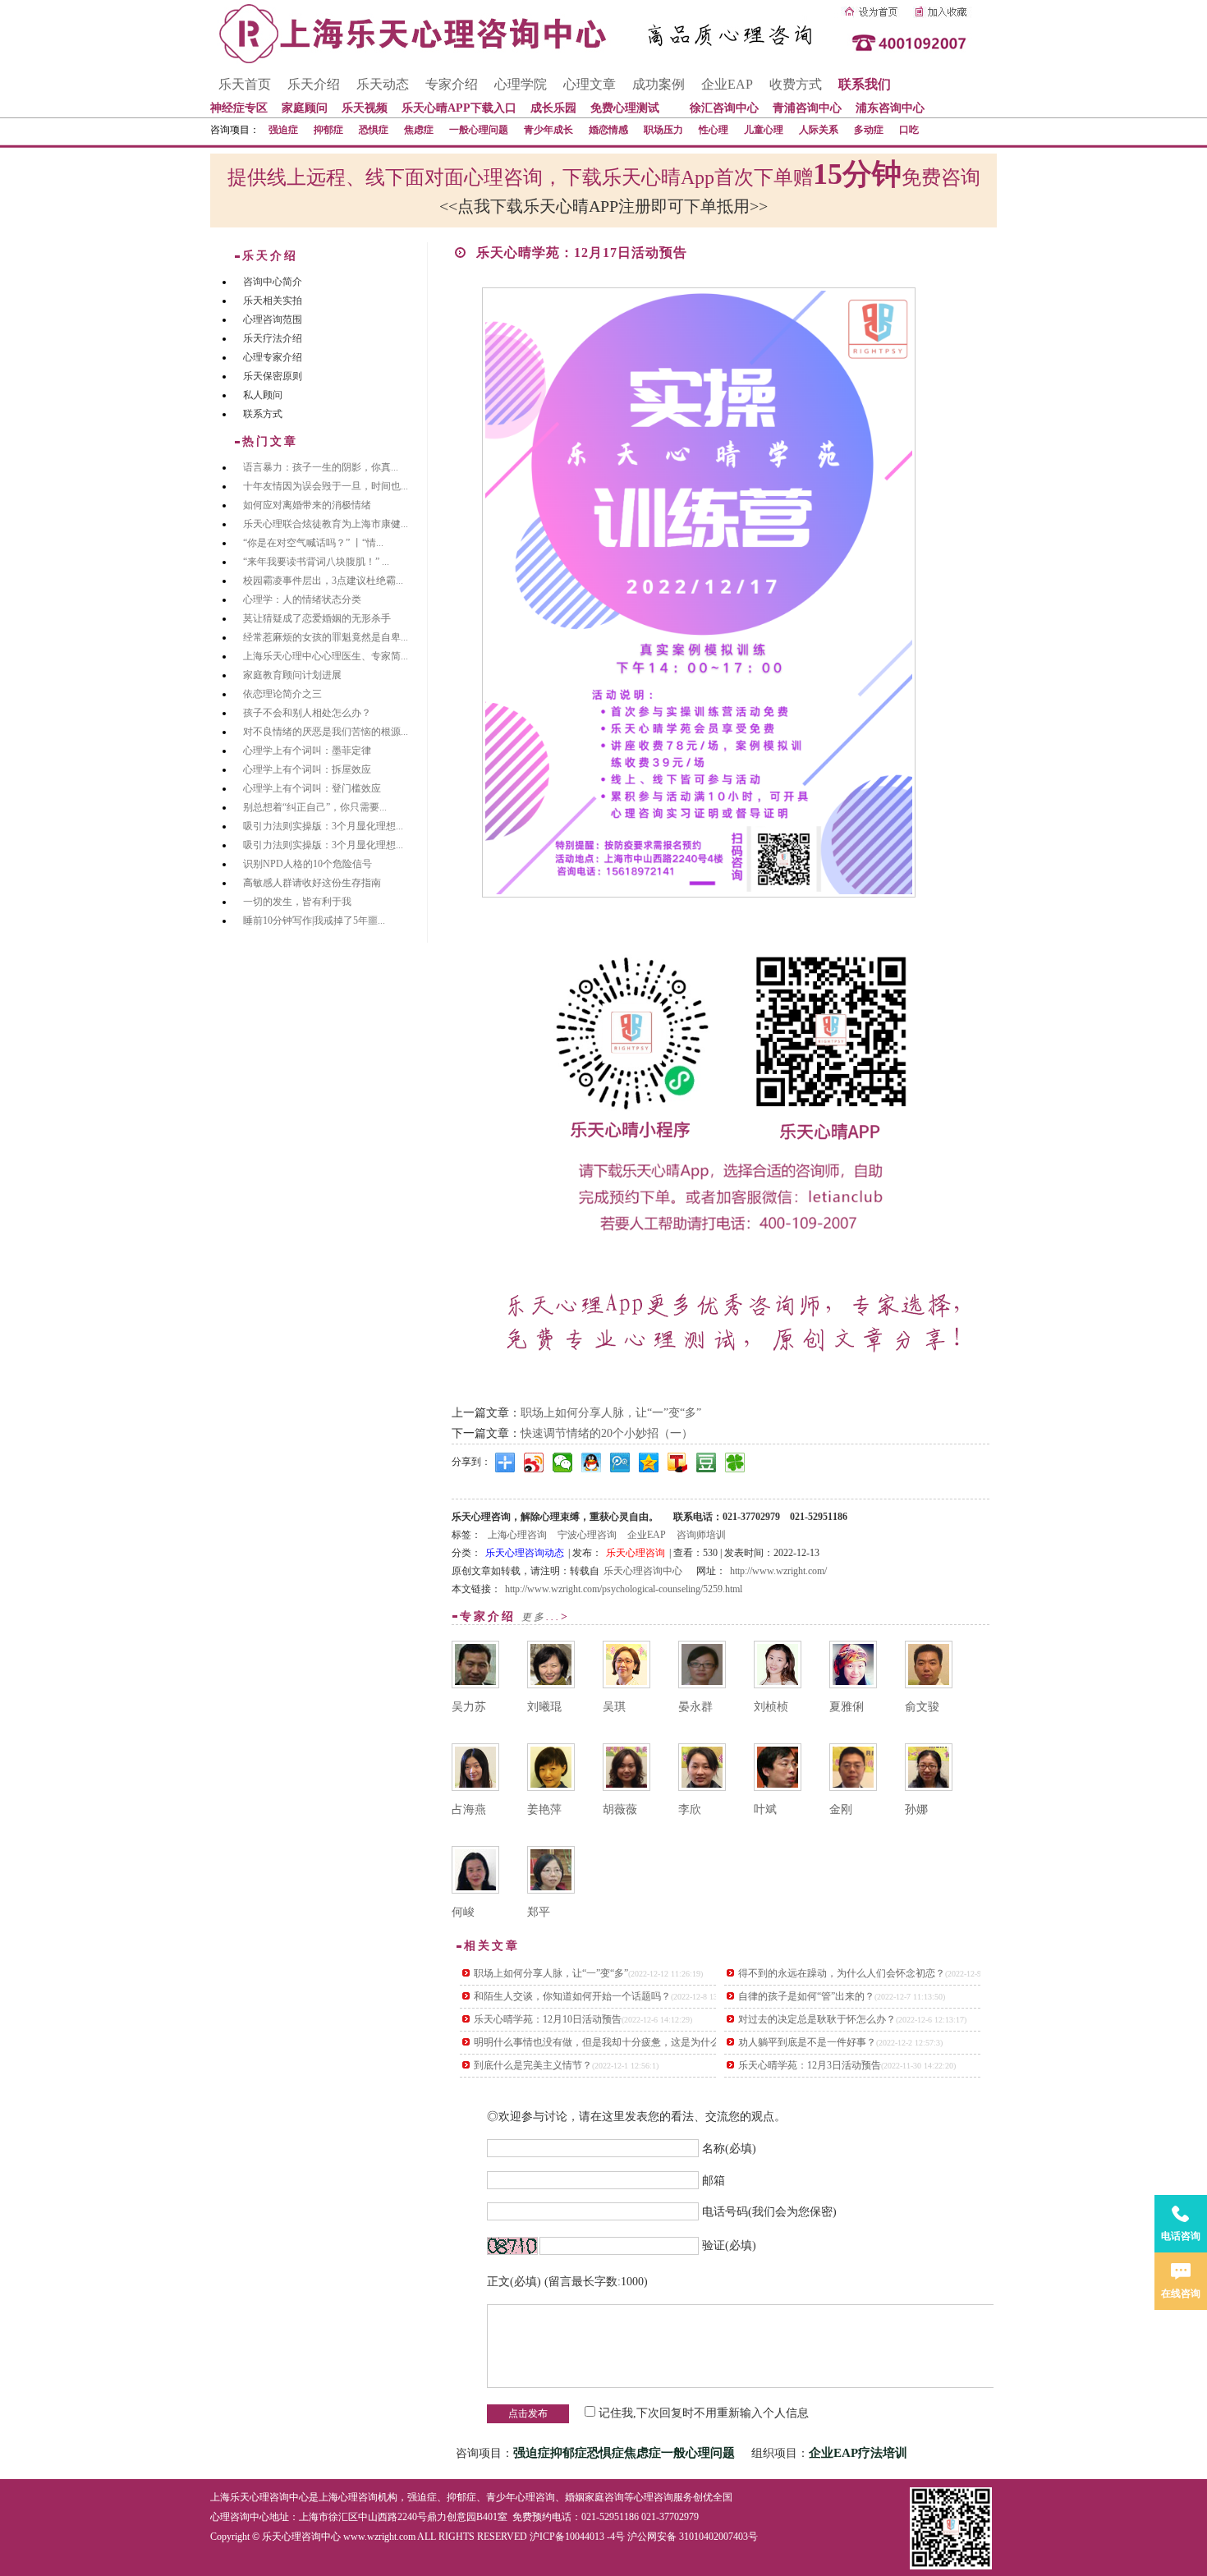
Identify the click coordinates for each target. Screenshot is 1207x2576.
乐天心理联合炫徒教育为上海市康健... (326, 524)
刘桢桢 (771, 1707)
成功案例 (659, 84)
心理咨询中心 (240, 2517)
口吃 (909, 130)
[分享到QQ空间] (649, 1462)
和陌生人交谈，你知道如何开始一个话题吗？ (572, 1996)
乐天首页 (245, 84)
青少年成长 (548, 130)
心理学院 (521, 84)
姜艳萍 (544, 1809)
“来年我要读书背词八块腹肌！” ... (316, 562)
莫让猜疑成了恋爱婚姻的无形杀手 (317, 618)
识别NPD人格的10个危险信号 (307, 864)
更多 (534, 1617)
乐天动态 (383, 84)
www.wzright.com (379, 2537)
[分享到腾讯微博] (620, 1462)
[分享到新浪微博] (534, 1462)
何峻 (463, 1912)
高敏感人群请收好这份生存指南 (312, 883)
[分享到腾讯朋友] (735, 1462)
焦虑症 (419, 130)
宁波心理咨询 (587, 1535)
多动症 (869, 130)
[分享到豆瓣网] (707, 1462)
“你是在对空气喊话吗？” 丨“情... (313, 543)
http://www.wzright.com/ (778, 1571)
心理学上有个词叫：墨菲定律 (307, 751)
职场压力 (663, 130)
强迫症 (283, 130)
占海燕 (469, 1809)
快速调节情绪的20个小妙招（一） (607, 1433)
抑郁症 (328, 130)
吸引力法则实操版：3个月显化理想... (323, 826)
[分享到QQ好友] (592, 1462)
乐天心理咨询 (636, 1553)
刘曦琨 (544, 1707)
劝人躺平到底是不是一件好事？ (807, 2042)
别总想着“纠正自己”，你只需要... (315, 807)
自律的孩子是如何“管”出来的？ (806, 1996)
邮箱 (714, 2180)
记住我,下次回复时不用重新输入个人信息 (704, 2413)
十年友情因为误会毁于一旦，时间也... (326, 486)
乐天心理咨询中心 (643, 1571)
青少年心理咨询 (521, 2497)
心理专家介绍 (273, 357)
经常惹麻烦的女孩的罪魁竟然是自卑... (326, 637)
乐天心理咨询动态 (525, 1553)
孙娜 (916, 1809)
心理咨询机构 (368, 2497)
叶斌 (765, 1809)
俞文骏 (922, 1707)
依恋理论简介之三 (282, 694)
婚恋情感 (608, 130)
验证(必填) (729, 2245)
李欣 (690, 1809)
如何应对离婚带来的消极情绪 (307, 505)
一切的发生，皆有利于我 (297, 902)
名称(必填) (729, 2149)
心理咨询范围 (273, 319)
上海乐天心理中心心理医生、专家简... (326, 656)
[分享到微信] (563, 1462)
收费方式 (796, 84)
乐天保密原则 (273, 376)
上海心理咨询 (517, 1535)
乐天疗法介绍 (273, 338)
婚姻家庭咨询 (594, 2497)
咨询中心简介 (273, 282)
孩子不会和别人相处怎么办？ (307, 713)
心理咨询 (654, 2497)
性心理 (714, 130)
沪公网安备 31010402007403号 (693, 2537)
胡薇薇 (620, 1809)
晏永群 (695, 1707)
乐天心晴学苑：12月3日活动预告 (810, 2065)
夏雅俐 (847, 1707)
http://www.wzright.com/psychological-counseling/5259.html (624, 1589)
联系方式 (263, 414)
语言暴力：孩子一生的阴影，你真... (321, 467)
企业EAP (727, 84)
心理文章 (590, 84)
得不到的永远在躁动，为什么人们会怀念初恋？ (842, 1973)
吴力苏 (469, 1707)
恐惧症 (374, 130)
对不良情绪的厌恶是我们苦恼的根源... (326, 732)
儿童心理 (764, 130)
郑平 (539, 1912)
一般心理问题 (479, 130)
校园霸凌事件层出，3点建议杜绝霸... (323, 581)
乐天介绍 (314, 84)
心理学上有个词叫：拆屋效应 (307, 769)
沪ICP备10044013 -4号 (577, 2537)
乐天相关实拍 (273, 301)
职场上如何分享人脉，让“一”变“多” (611, 1413)
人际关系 (819, 130)
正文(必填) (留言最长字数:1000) (567, 2282)
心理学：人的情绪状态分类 (302, 599)
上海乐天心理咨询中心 (259, 2497)
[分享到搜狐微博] (678, 1462)
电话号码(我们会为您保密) (769, 2212)
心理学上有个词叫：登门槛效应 (312, 788)
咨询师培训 (701, 1535)
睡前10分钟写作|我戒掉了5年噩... (314, 921)
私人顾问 (263, 395)
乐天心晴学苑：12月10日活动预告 (548, 2019)
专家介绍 (452, 84)
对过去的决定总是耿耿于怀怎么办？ (817, 2019)
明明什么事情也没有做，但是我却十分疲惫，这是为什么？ (602, 2042)
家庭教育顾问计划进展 (292, 675)
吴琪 (614, 1707)
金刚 (841, 1809)
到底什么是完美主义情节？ (533, 2065)
